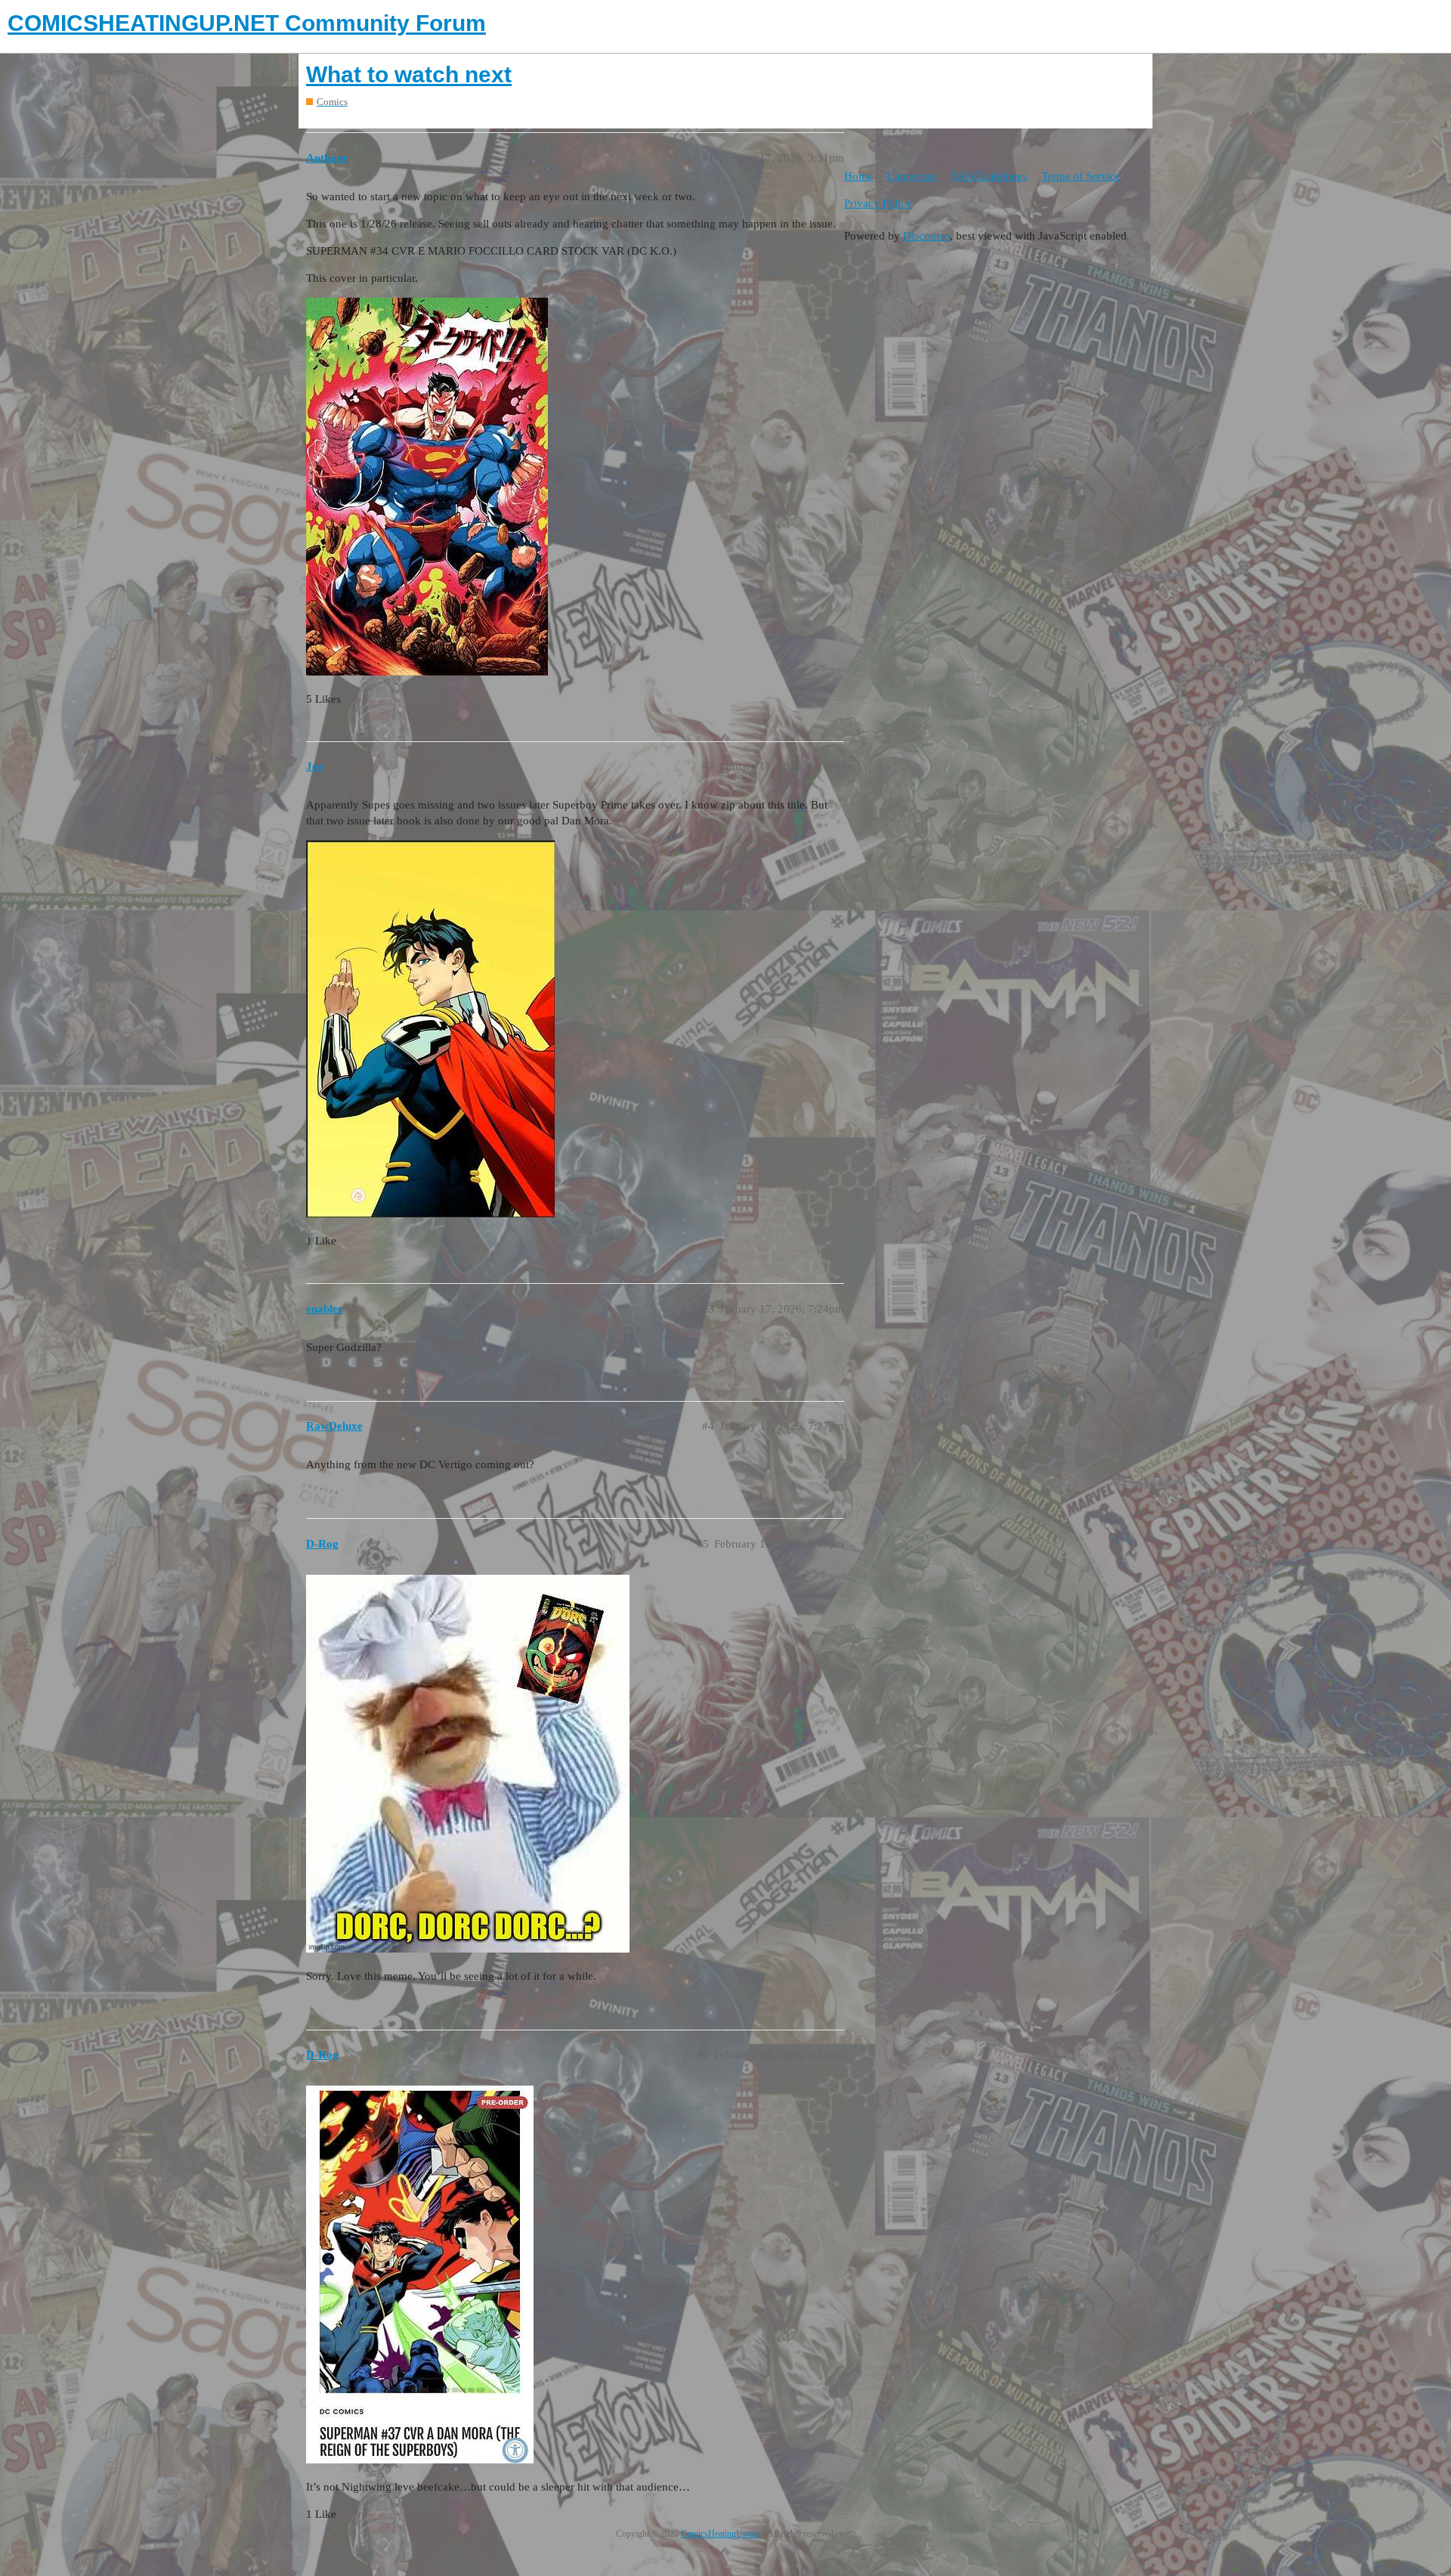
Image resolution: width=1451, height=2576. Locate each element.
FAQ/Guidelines (989, 176)
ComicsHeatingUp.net (721, 2534)
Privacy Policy (878, 203)
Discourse (927, 236)
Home (859, 176)
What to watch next (409, 74)
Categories (912, 176)
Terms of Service (1081, 176)
